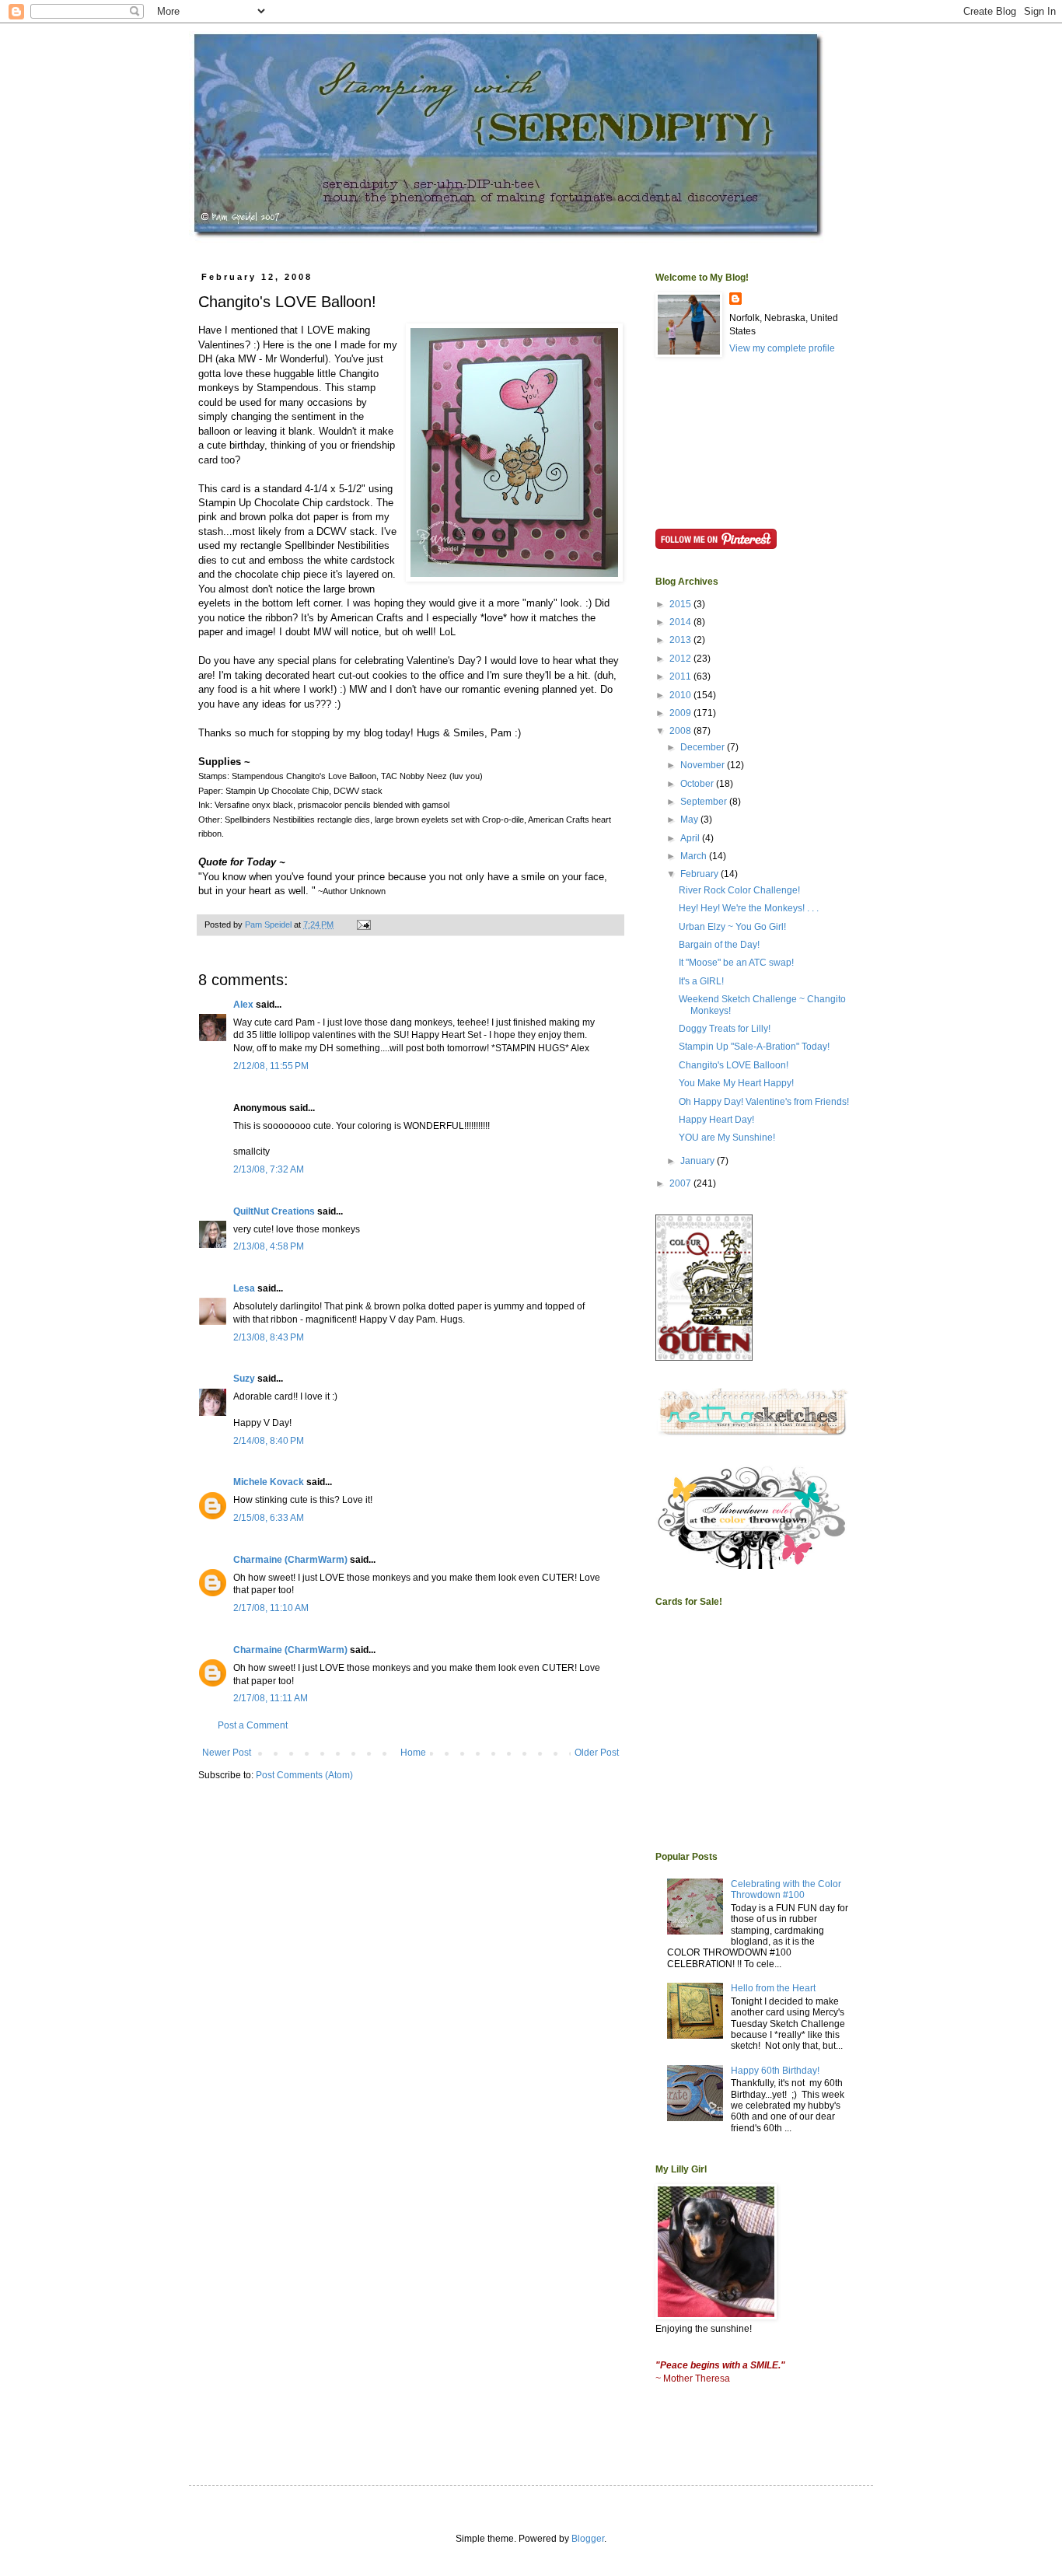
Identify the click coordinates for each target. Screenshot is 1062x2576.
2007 (681, 1183)
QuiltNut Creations (274, 1211)
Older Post (597, 1753)
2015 (681, 604)
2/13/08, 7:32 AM (269, 1169)
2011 (681, 676)
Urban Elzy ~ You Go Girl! (732, 927)
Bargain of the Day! (719, 945)
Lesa (244, 1288)
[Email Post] (363, 924)
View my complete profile (782, 348)
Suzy (244, 1379)
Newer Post (227, 1753)
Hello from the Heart (773, 1988)
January (699, 1161)
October (698, 784)
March (695, 856)
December (704, 747)
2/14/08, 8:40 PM (269, 1441)
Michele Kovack (269, 1482)
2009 (681, 713)
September (705, 802)
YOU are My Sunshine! (727, 1138)
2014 (681, 622)
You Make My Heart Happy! (736, 1083)
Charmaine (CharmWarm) (290, 1560)
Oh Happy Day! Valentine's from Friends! (764, 1102)
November (704, 765)
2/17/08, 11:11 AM (271, 1698)
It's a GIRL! (701, 981)
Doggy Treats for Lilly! (725, 1029)
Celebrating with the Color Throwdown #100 (786, 1889)
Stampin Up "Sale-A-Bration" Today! (754, 1047)
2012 (681, 659)
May (690, 820)
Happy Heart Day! (716, 1120)
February (700, 874)
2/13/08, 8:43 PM (269, 1337)
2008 (681, 731)
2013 (681, 640)
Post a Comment (253, 1725)
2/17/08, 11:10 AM (271, 1608)
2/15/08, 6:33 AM (269, 1518)
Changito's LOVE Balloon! (734, 1065)
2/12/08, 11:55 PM (271, 1066)
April (691, 838)
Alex (243, 1005)
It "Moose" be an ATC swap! (736, 963)
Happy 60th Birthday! (775, 2071)
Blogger (588, 2539)
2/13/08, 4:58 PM (269, 1246)
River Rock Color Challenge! (739, 890)
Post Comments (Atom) (304, 1775)
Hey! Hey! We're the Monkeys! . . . (749, 908)
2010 (681, 695)
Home (413, 1753)
